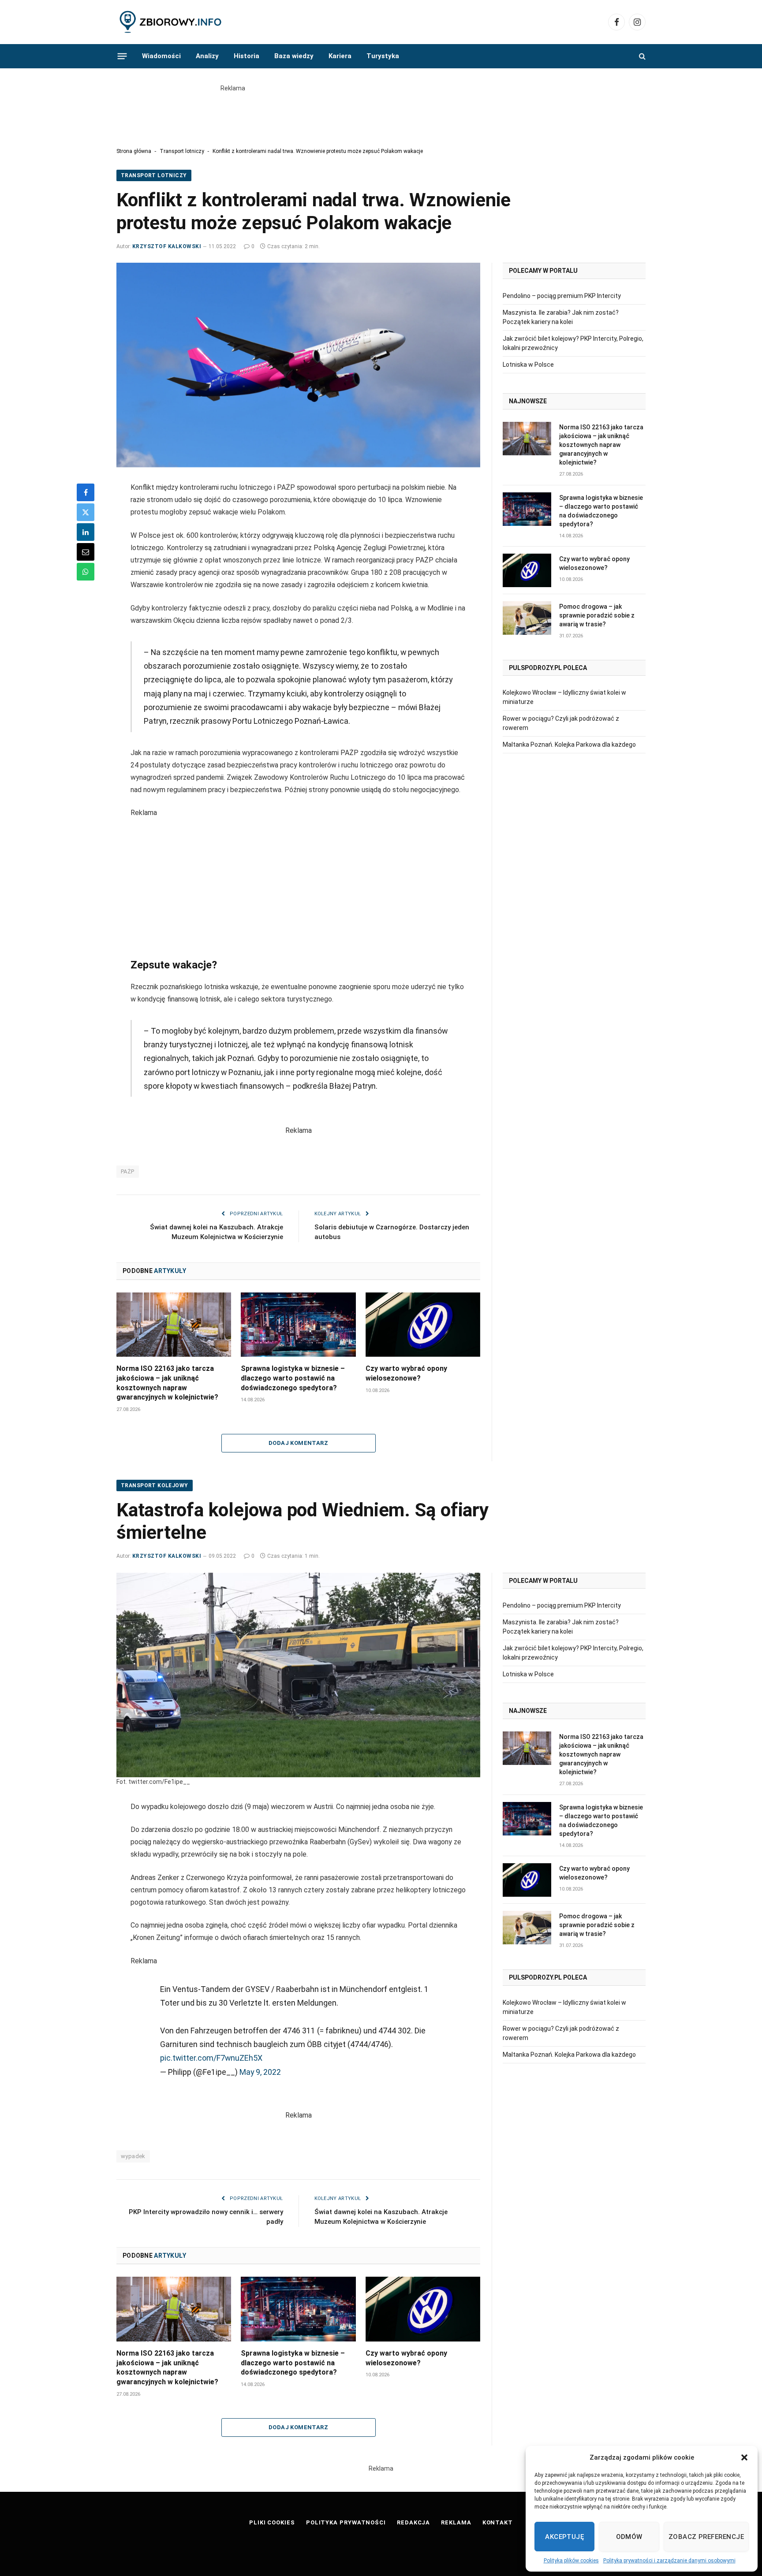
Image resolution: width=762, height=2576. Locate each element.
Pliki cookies (272, 2522)
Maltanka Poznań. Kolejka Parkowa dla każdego (569, 745)
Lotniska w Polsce (528, 365)
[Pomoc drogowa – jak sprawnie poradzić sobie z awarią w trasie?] (527, 618)
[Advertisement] (381, 113)
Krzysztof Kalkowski (167, 246)
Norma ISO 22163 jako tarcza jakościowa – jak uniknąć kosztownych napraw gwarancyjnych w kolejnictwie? (167, 1383)
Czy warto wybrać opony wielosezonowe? (406, 1373)
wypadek (133, 2156)
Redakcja (413, 2522)
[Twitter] (86, 512)
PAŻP (128, 1171)
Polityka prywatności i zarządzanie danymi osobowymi (669, 2561)
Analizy (207, 56)
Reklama (456, 2522)
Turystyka (383, 56)
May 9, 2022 (260, 2072)
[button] (744, 2457)
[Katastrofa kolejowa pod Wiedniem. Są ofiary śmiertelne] (298, 1675)
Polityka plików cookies (571, 2561)
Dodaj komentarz (298, 1443)
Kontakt (498, 2522)
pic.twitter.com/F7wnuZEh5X (211, 2058)
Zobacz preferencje (706, 2537)
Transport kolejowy (155, 1485)
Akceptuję (564, 2537)
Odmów (629, 2537)
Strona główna (134, 151)
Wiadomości (161, 56)
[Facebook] (86, 492)
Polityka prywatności (346, 2522)
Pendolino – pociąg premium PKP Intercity (562, 296)
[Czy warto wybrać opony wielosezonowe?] (423, 1325)
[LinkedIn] (86, 532)
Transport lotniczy (182, 151)
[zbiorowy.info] (171, 22)
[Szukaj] (641, 56)
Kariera (340, 56)
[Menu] (122, 56)
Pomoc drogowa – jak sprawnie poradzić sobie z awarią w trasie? (597, 615)
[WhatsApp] (86, 572)
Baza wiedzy (294, 56)
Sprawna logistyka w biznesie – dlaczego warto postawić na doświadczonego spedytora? (293, 1378)
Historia (247, 56)
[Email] (86, 552)
